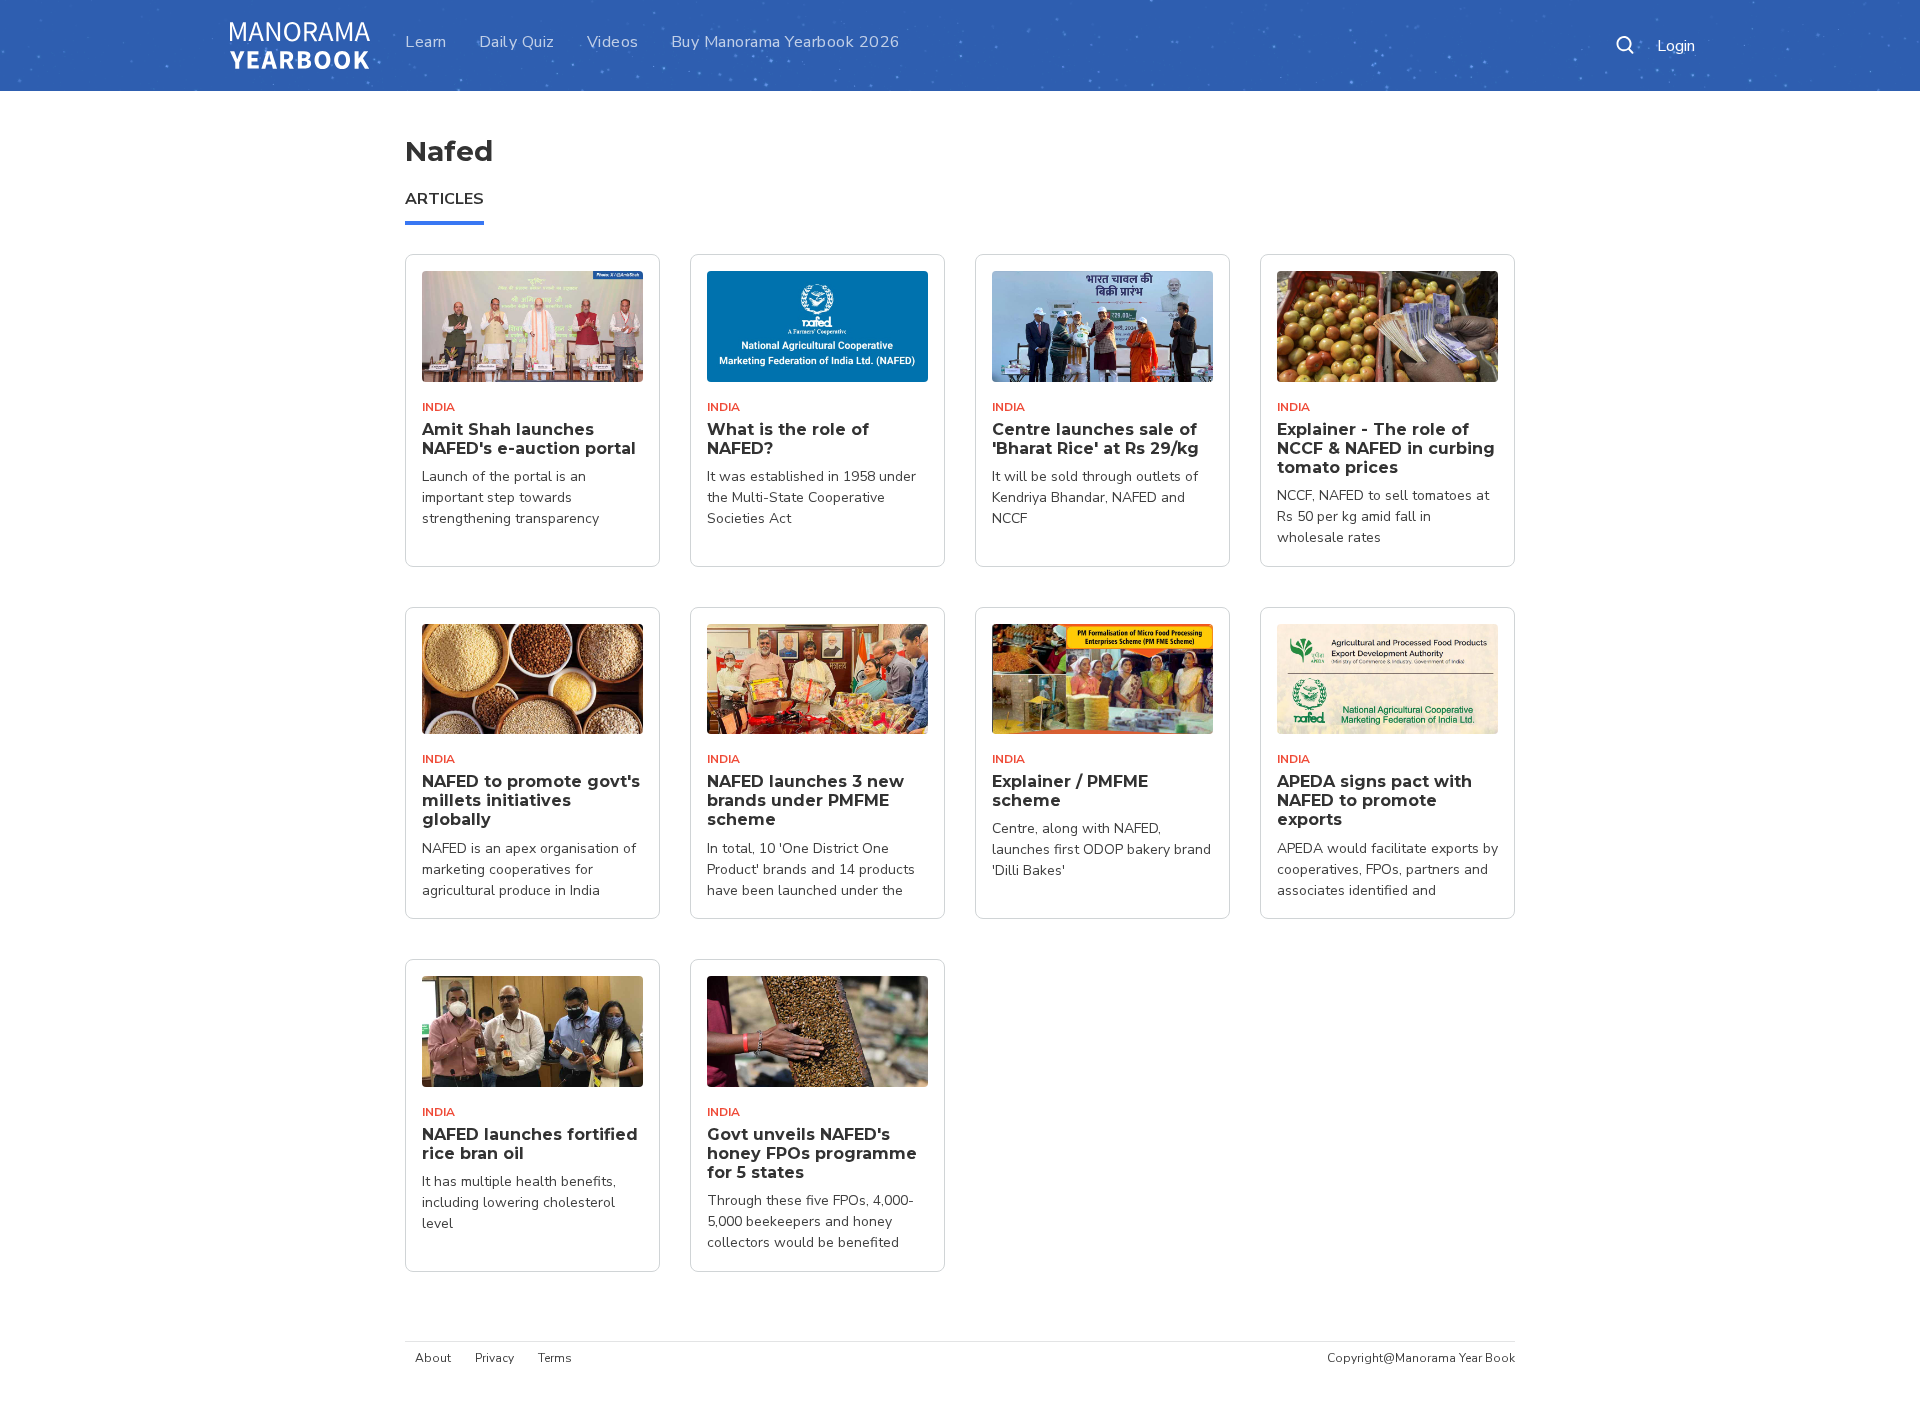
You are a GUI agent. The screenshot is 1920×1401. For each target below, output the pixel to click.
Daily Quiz (517, 42)
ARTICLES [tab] (444, 199)
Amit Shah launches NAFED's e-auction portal (529, 439)
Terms (555, 1358)
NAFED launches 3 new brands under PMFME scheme (805, 800)
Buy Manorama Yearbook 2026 (786, 42)
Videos (613, 42)
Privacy (494, 1358)
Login (1676, 46)
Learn (426, 42)
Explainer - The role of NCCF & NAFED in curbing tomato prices (1386, 448)
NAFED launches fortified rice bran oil (530, 1144)
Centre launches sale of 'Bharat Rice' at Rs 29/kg (1095, 439)
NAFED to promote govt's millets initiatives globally (531, 800)
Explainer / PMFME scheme (1070, 791)
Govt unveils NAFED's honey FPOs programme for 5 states (812, 1153)
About (433, 1358)
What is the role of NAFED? (788, 439)
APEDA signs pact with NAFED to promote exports (1374, 800)
